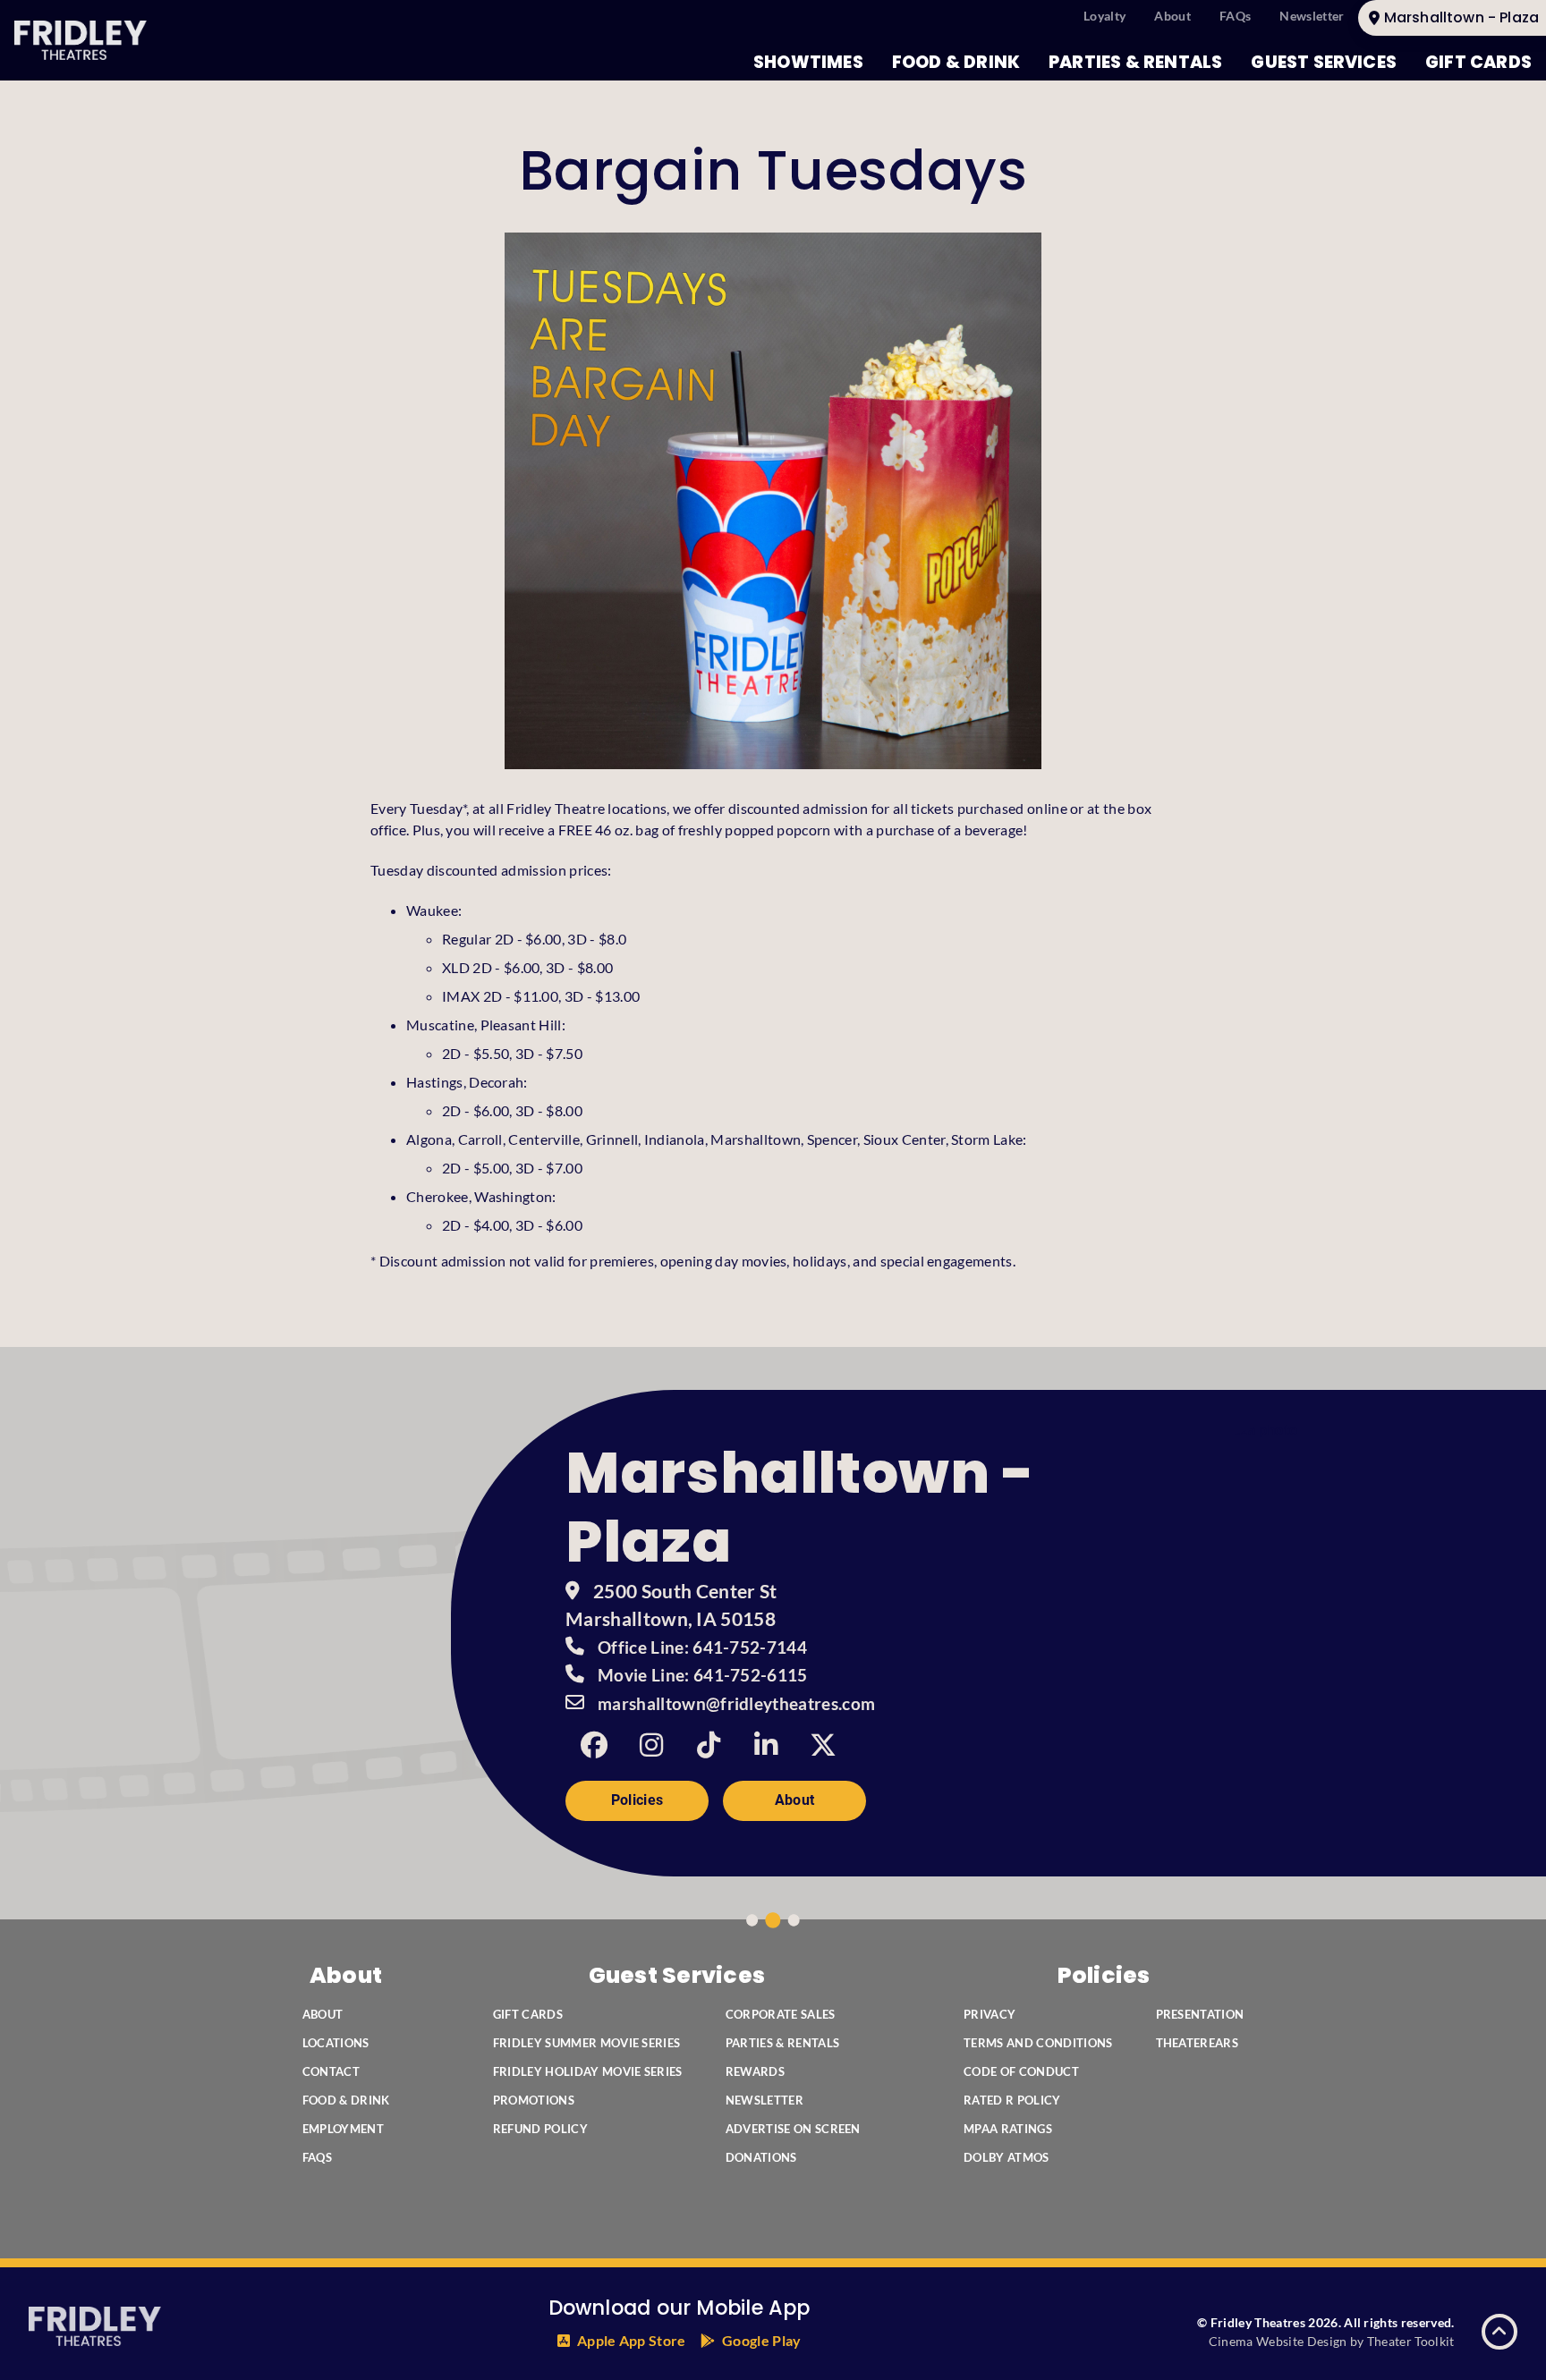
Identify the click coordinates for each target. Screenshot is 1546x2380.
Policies (637, 1800)
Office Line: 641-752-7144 (702, 1647)
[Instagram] (651, 1745)
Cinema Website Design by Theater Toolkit (1332, 2341)
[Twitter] (823, 1745)
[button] (1499, 2332)
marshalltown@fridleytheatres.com (736, 1704)
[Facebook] (594, 1745)
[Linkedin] (766, 1745)
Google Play (762, 2340)
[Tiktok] (709, 1745)
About (795, 1800)
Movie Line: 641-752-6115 (703, 1675)
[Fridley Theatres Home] (81, 40)
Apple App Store (632, 2340)
